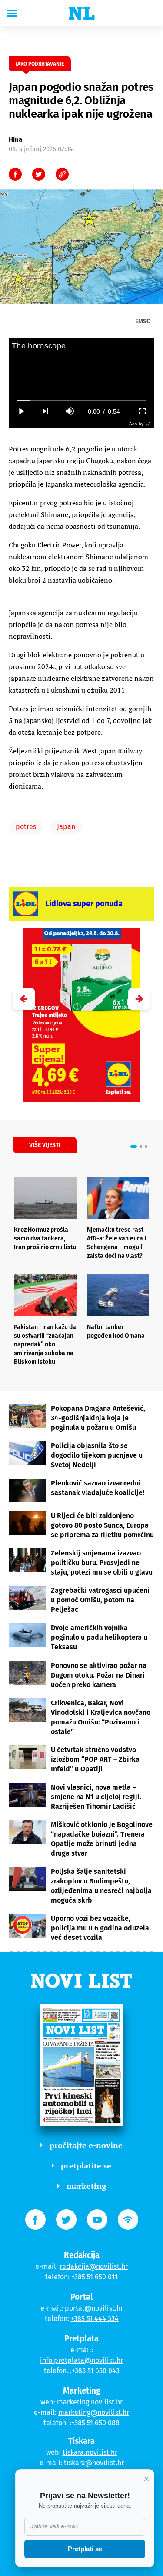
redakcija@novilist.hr (94, 2266)
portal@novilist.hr (94, 2308)
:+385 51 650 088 (95, 2423)
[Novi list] (82, 13)
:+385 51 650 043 (95, 2371)
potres (26, 827)
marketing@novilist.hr (94, 2412)
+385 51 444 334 (95, 2319)
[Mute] (70, 411)
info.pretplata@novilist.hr (81, 2360)
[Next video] (45, 411)
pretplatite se (86, 2165)
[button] (139, 999)
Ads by (136, 424)
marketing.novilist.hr (90, 2402)
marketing (86, 2186)
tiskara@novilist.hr (94, 2463)
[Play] (21, 411)
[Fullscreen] (142, 411)
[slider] (82, 401)
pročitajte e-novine (86, 2145)
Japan (66, 827)
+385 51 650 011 (95, 2277)
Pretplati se (85, 2549)
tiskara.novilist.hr (90, 2452)
